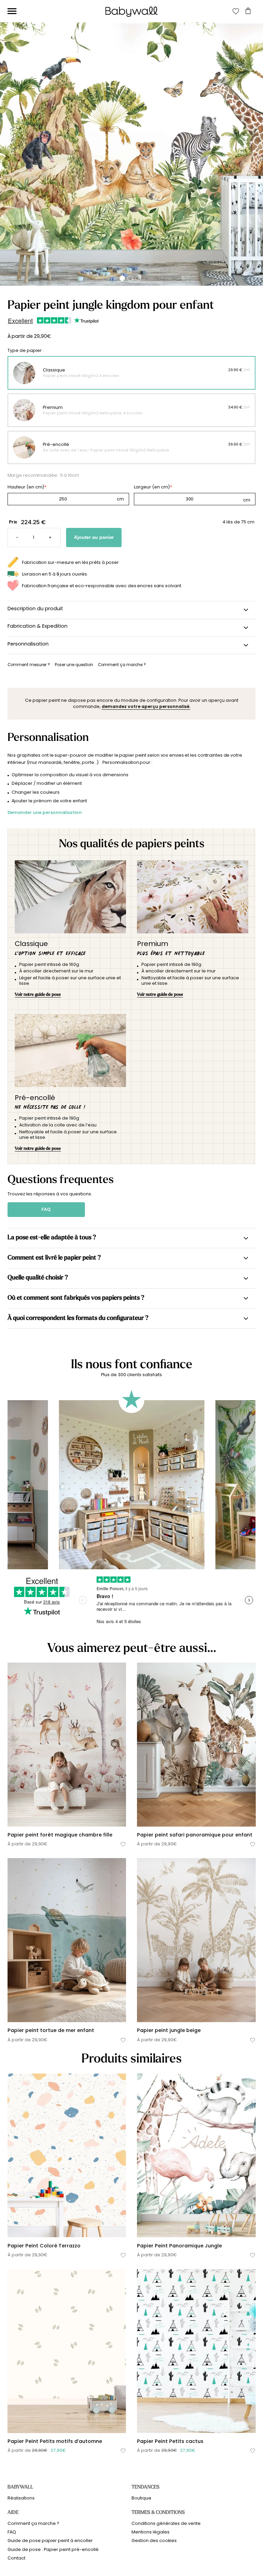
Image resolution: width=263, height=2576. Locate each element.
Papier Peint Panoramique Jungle (179, 2246)
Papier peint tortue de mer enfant (51, 2030)
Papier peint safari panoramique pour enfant (195, 1835)
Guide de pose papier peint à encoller (50, 2540)
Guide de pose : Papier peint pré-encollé (53, 2549)
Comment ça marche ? (33, 2523)
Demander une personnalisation (45, 812)
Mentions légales (151, 2532)
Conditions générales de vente (166, 2523)
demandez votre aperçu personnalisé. (146, 706)
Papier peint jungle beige (169, 2030)
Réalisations (21, 2498)
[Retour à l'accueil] (131, 12)
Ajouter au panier (94, 537)
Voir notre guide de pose (38, 994)
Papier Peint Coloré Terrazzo (44, 2246)
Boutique (141, 2498)
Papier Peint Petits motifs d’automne (55, 2441)
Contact (16, 2558)
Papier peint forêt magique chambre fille (60, 1835)
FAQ (46, 1209)
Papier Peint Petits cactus (170, 2441)
